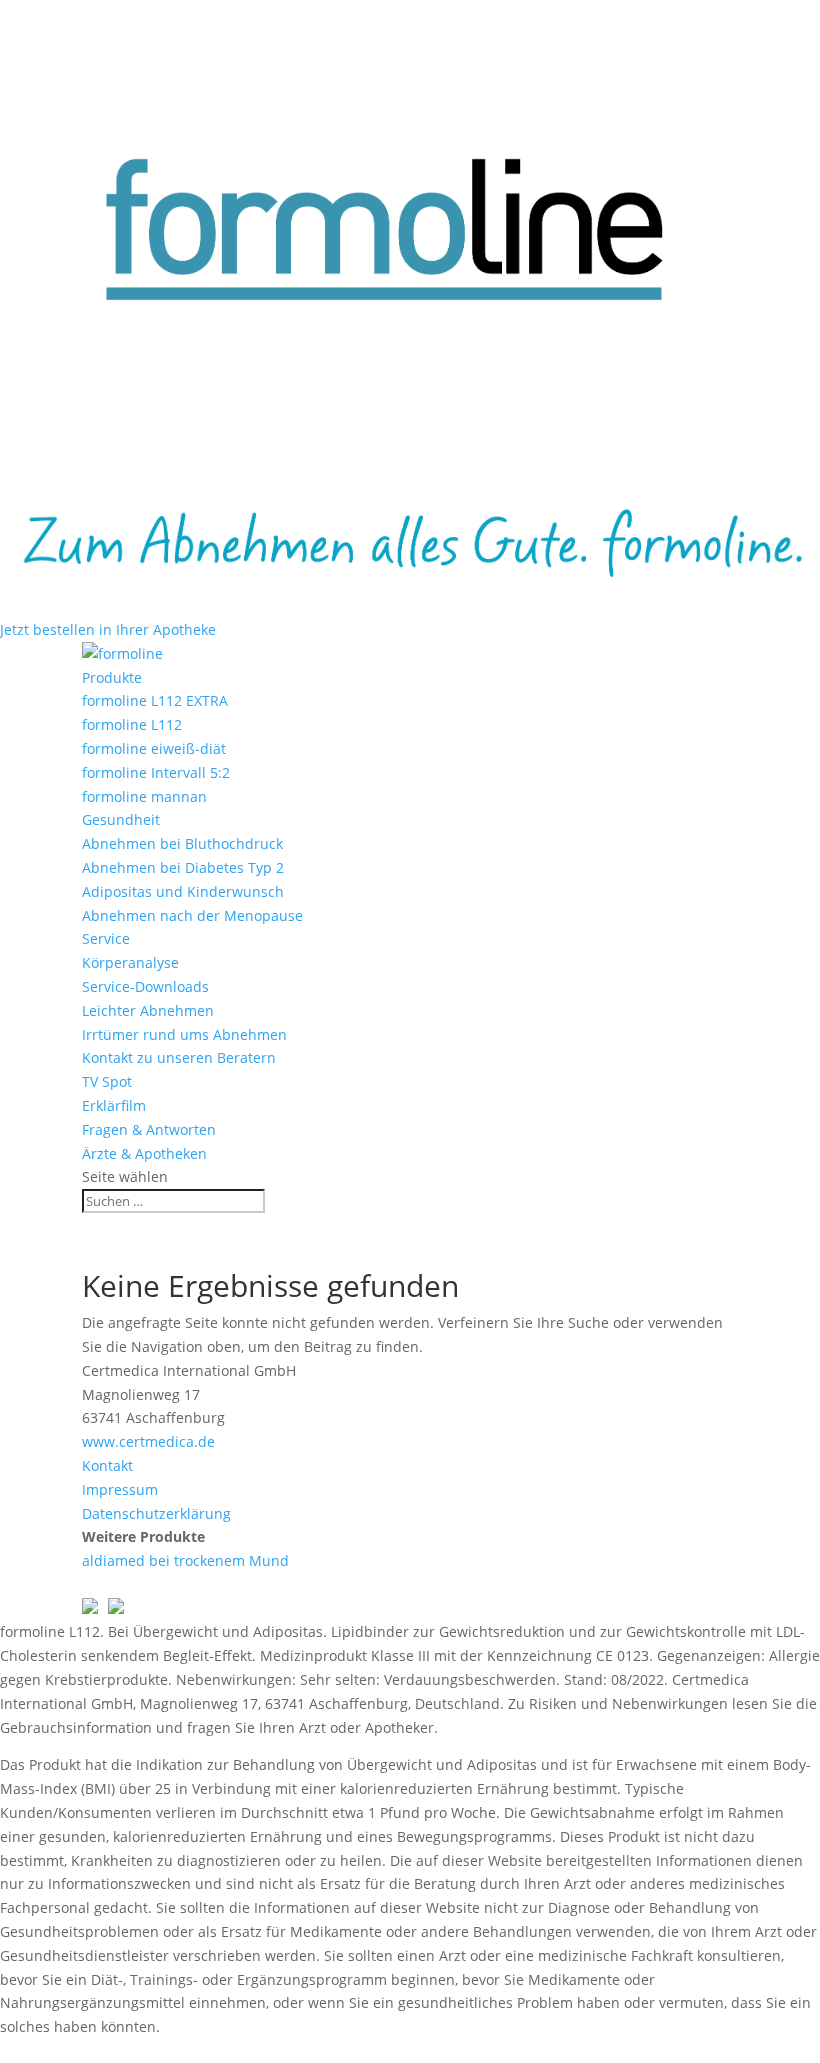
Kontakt (107, 1465)
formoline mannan (144, 796)
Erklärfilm (114, 1105)
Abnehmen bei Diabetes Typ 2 (183, 867)
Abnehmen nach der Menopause (192, 915)
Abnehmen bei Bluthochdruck (182, 843)
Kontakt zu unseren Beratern (179, 1057)
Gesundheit (121, 819)
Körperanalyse (130, 962)
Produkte (112, 677)
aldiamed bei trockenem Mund (185, 1560)
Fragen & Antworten (149, 1129)
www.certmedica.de (148, 1441)
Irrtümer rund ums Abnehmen (184, 1034)
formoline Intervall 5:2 (156, 772)
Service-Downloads (145, 986)
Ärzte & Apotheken (144, 1153)
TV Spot (107, 1081)
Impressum (120, 1489)
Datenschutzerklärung (156, 1513)
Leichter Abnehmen (148, 1010)
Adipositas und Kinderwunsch (183, 891)
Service (106, 938)
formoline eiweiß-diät (154, 748)
